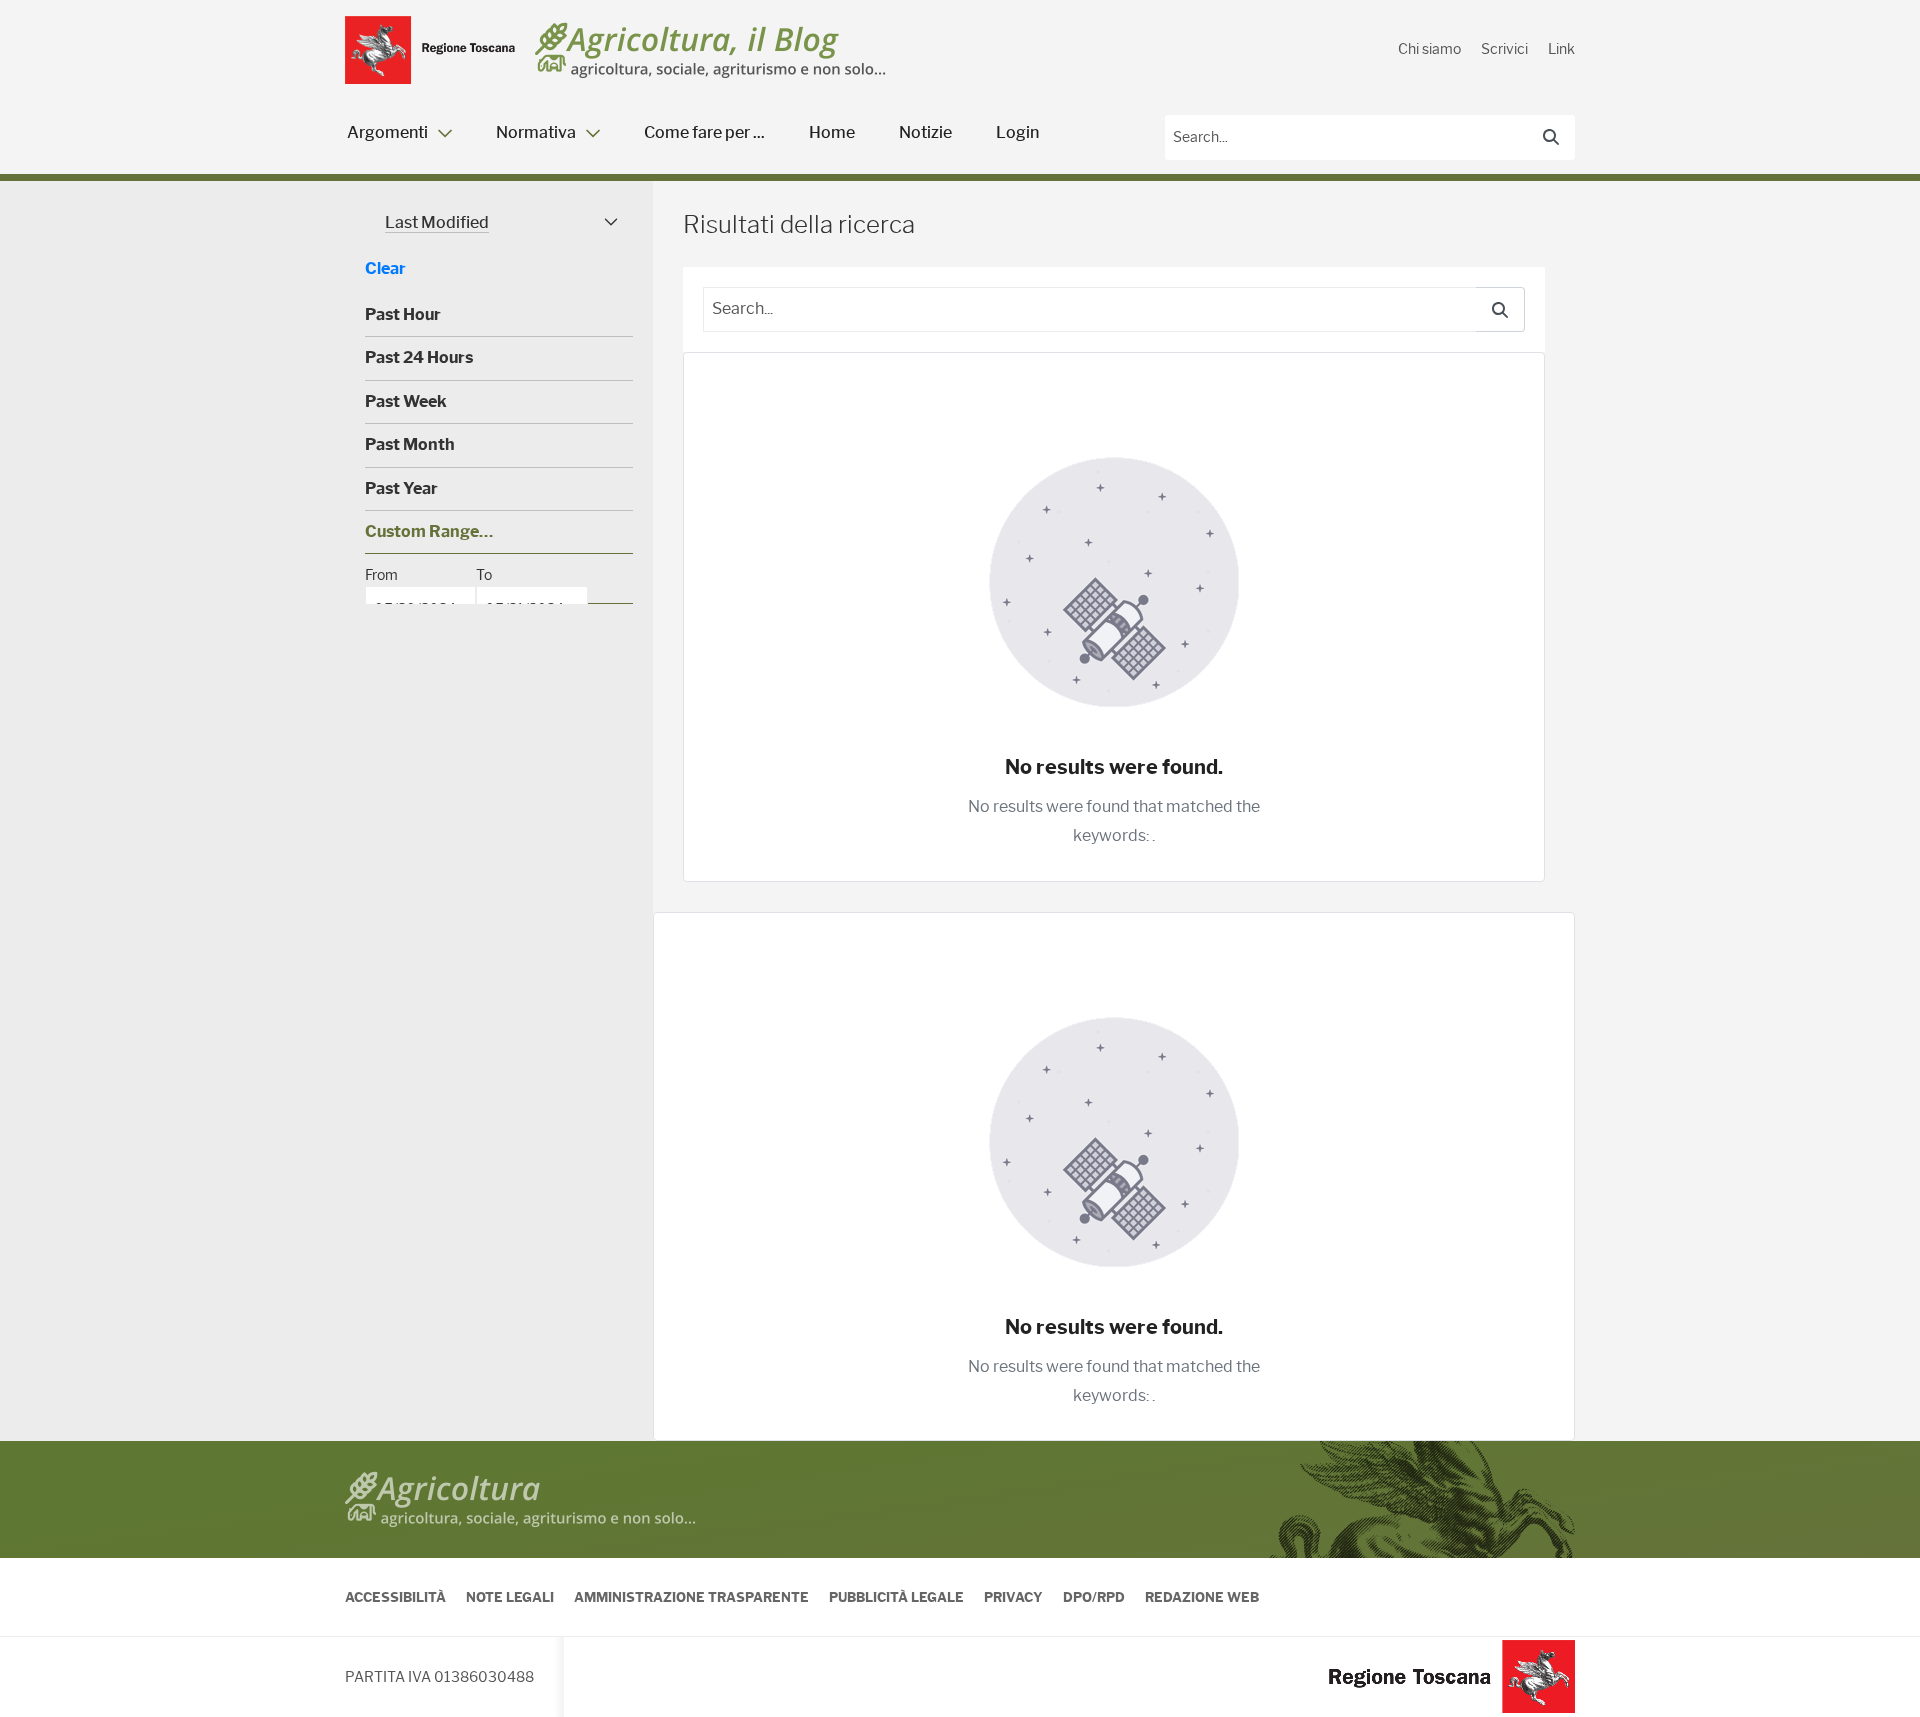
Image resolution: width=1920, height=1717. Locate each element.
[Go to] (430, 50)
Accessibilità (395, 1597)
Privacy (1013, 1597)
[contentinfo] (960, 1579)
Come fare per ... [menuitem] (704, 132)
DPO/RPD (1094, 1597)
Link (1561, 49)
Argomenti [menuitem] (387, 132)
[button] (499, 222)
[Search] (1551, 137)
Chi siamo (1429, 49)
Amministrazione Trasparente (691, 1597)
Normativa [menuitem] (536, 132)
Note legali (510, 1597)
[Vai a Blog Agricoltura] (710, 50)
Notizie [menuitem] (925, 132)
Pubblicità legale (896, 1597)
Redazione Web (1202, 1597)
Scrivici (1504, 49)
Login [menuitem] (1017, 132)
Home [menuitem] (832, 132)
